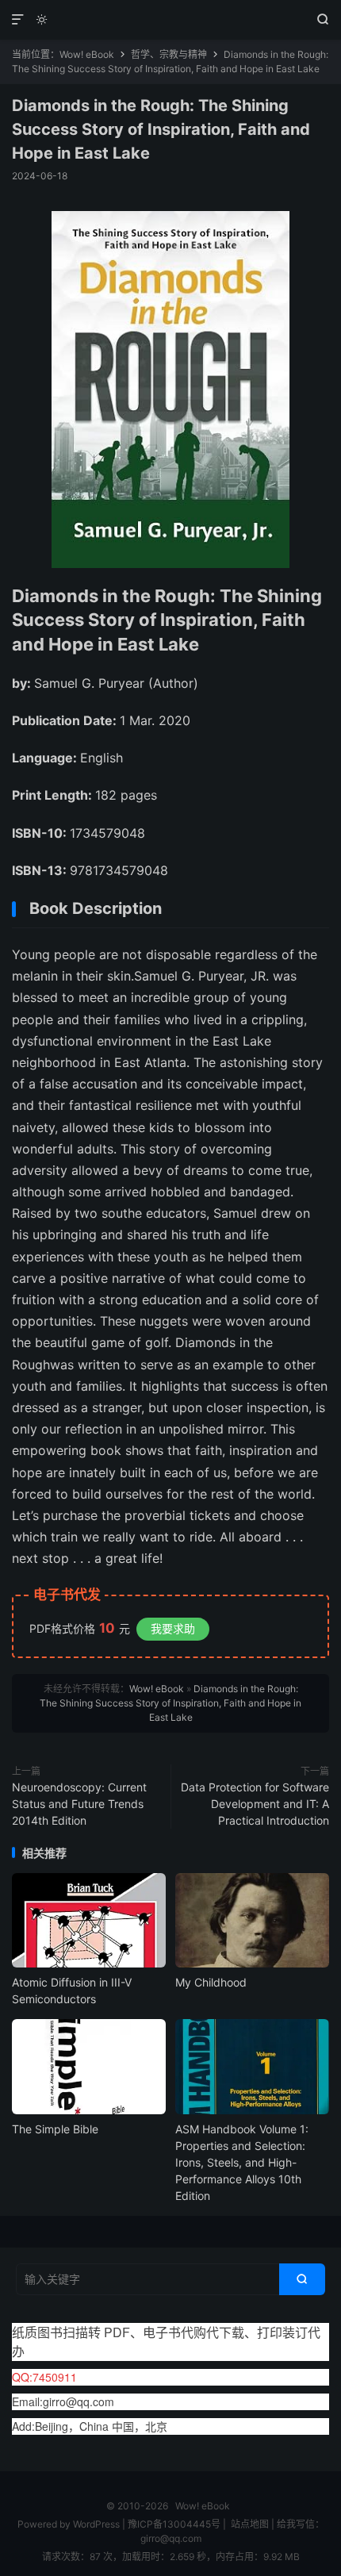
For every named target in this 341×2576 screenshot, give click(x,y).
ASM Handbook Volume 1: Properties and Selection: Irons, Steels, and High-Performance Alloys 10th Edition (242, 2162)
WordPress (95, 2524)
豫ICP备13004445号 (174, 2524)
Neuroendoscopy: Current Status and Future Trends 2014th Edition (79, 1804)
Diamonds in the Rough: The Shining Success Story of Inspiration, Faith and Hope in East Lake (161, 129)
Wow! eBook (170, 20)
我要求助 (173, 1628)
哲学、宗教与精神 (169, 54)
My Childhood (211, 1982)
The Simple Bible (55, 2129)
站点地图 (250, 2524)
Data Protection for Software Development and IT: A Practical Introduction (255, 1804)
